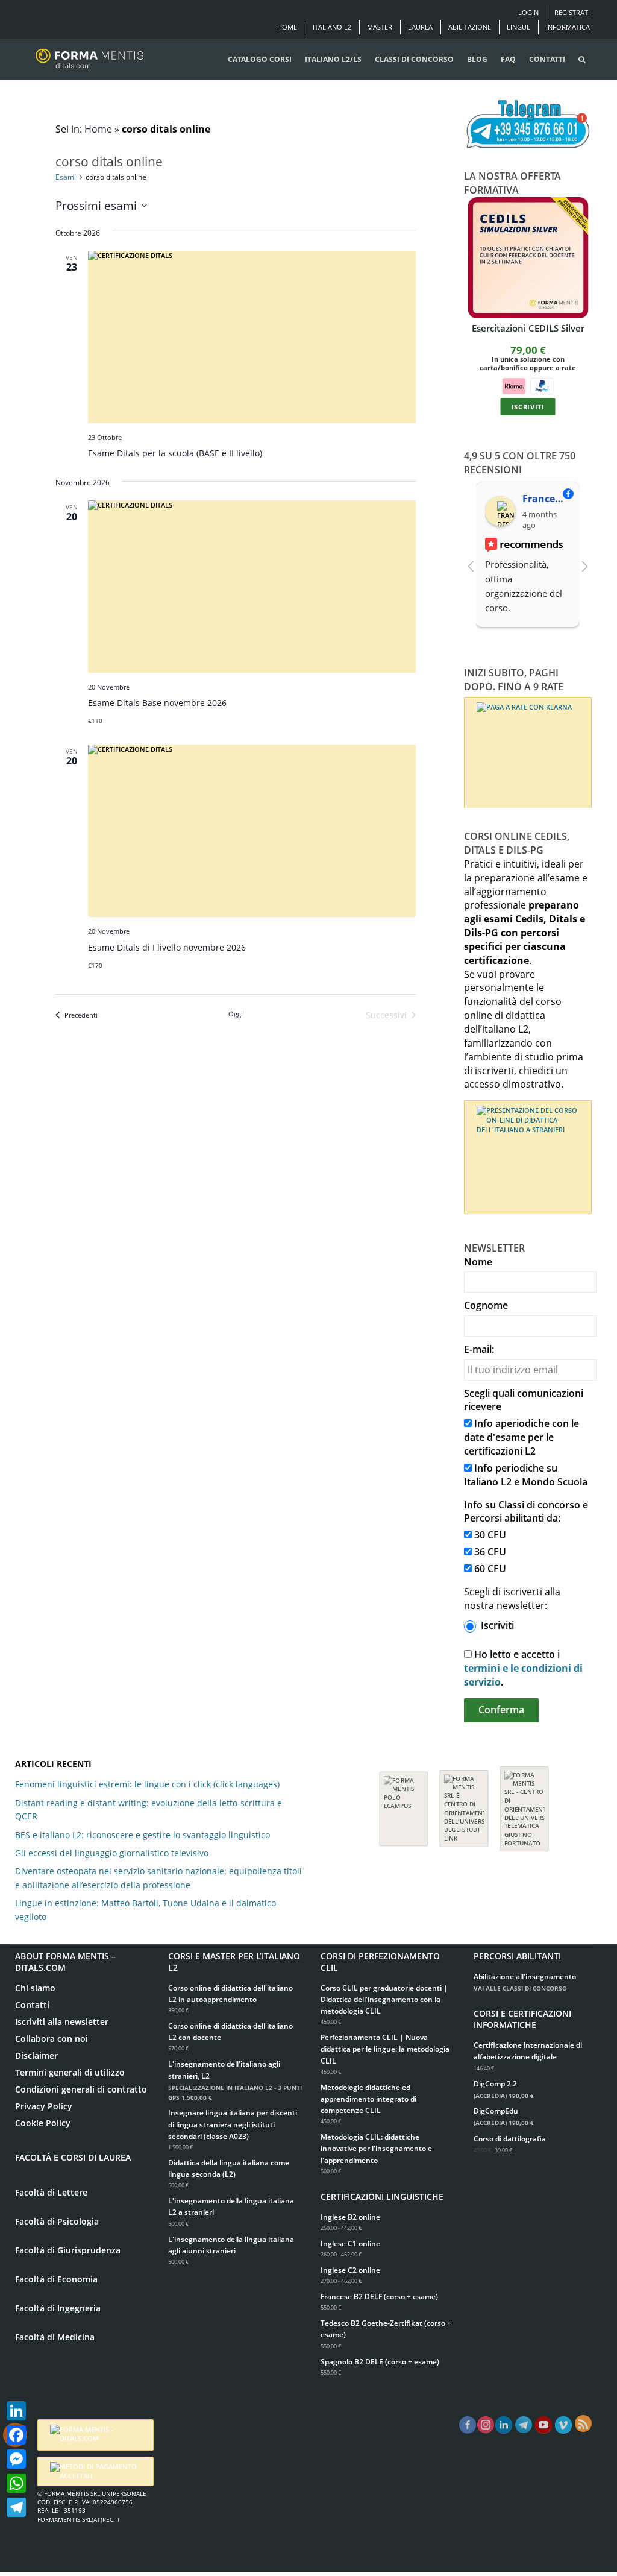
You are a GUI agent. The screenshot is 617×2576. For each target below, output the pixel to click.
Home (287, 27)
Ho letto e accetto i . (523, 1668)
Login (528, 12)
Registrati (572, 12)
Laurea (420, 27)
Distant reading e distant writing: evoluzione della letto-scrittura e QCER (149, 1809)
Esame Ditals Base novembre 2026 (157, 703)
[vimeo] (563, 2425)
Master (380, 27)
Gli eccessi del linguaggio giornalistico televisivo (112, 1853)
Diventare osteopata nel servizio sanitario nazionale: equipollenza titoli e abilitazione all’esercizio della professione (158, 1878)
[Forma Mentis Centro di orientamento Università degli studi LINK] (464, 1803)
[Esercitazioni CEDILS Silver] (528, 258)
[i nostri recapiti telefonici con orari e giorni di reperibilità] (528, 125)
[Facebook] (16, 2435)
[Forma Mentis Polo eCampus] (404, 1803)
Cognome (486, 1305)
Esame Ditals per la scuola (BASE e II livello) (175, 453)
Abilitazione (470, 27)
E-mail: (479, 1349)
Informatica (568, 27)
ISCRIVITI (528, 406)
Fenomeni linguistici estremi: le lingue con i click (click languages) (147, 1784)
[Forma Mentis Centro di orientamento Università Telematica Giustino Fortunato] (524, 1803)
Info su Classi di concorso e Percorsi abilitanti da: (526, 1512)
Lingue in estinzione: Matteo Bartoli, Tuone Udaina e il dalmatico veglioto (146, 1910)
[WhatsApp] (16, 2483)
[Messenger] (16, 2459)
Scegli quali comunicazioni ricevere (524, 1400)
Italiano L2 (332, 27)
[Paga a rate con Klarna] (513, 385)
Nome (478, 1262)
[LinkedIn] (16, 2411)
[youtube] (543, 2425)
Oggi (236, 1014)
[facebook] (468, 2425)
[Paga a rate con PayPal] (542, 385)
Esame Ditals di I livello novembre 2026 (167, 947)
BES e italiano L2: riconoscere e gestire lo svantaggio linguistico (143, 1835)
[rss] (583, 2423)
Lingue (518, 27)
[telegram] (524, 2425)
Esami (66, 177)
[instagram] (486, 2425)
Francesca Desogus (546, 499)
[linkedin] (504, 2425)
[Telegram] (16, 2507)
